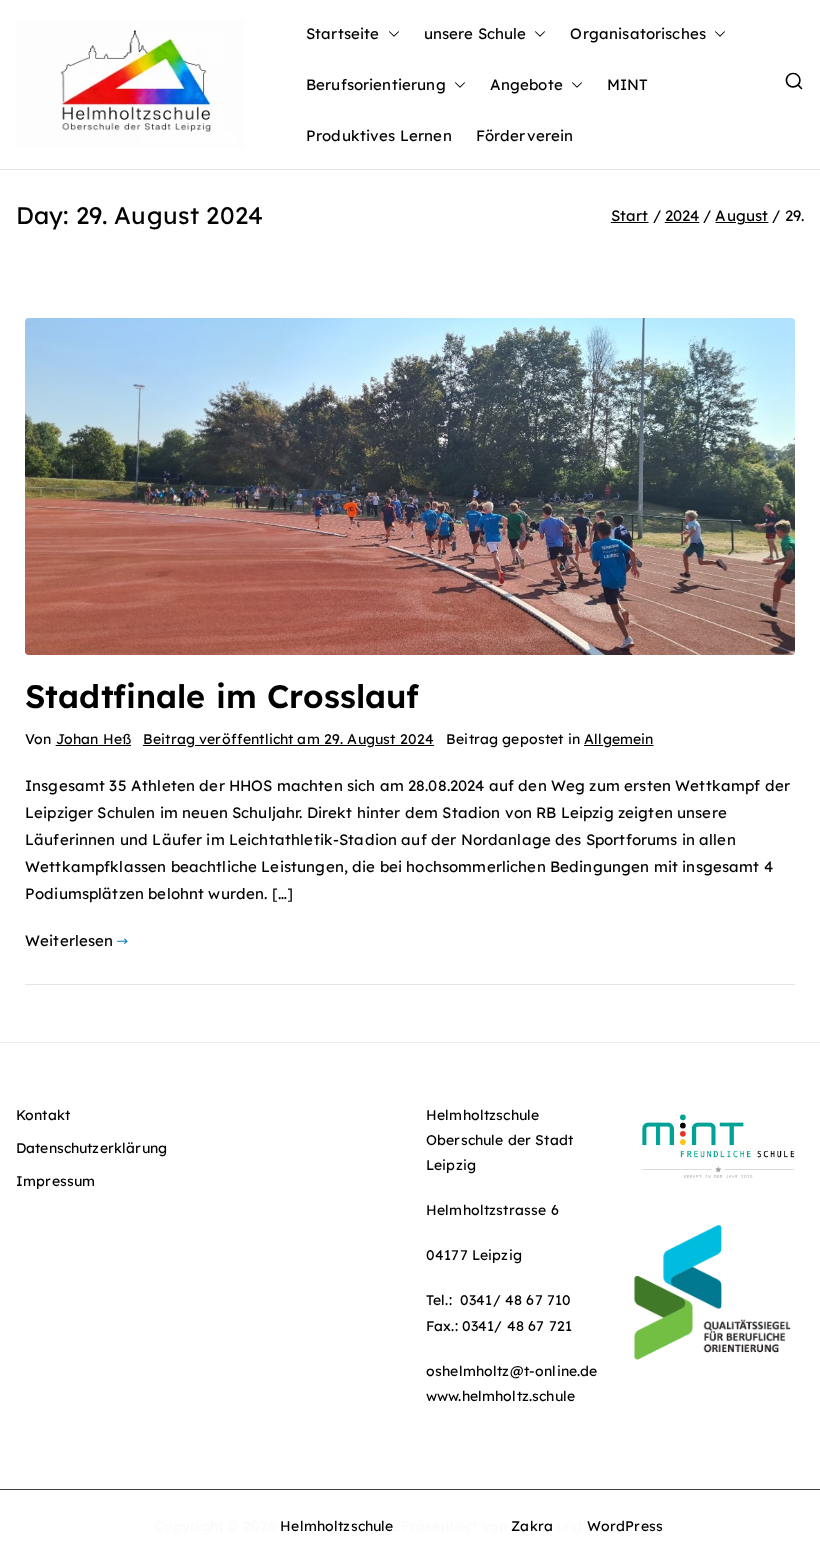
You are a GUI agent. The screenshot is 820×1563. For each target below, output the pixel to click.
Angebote (526, 84)
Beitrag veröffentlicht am (288, 739)
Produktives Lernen (379, 135)
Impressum (55, 1181)
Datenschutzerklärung (91, 1148)
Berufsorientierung (376, 84)
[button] (390, 33)
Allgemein (618, 739)
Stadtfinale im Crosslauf (222, 696)
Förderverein (525, 135)
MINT (628, 84)
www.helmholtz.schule (500, 1396)
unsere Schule (475, 33)
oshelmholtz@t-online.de (511, 1371)
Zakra (532, 1526)
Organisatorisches (638, 33)
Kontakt (43, 1115)
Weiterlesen (69, 940)
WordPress (625, 1526)
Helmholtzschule (336, 1526)
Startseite (343, 33)
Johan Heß (93, 739)
